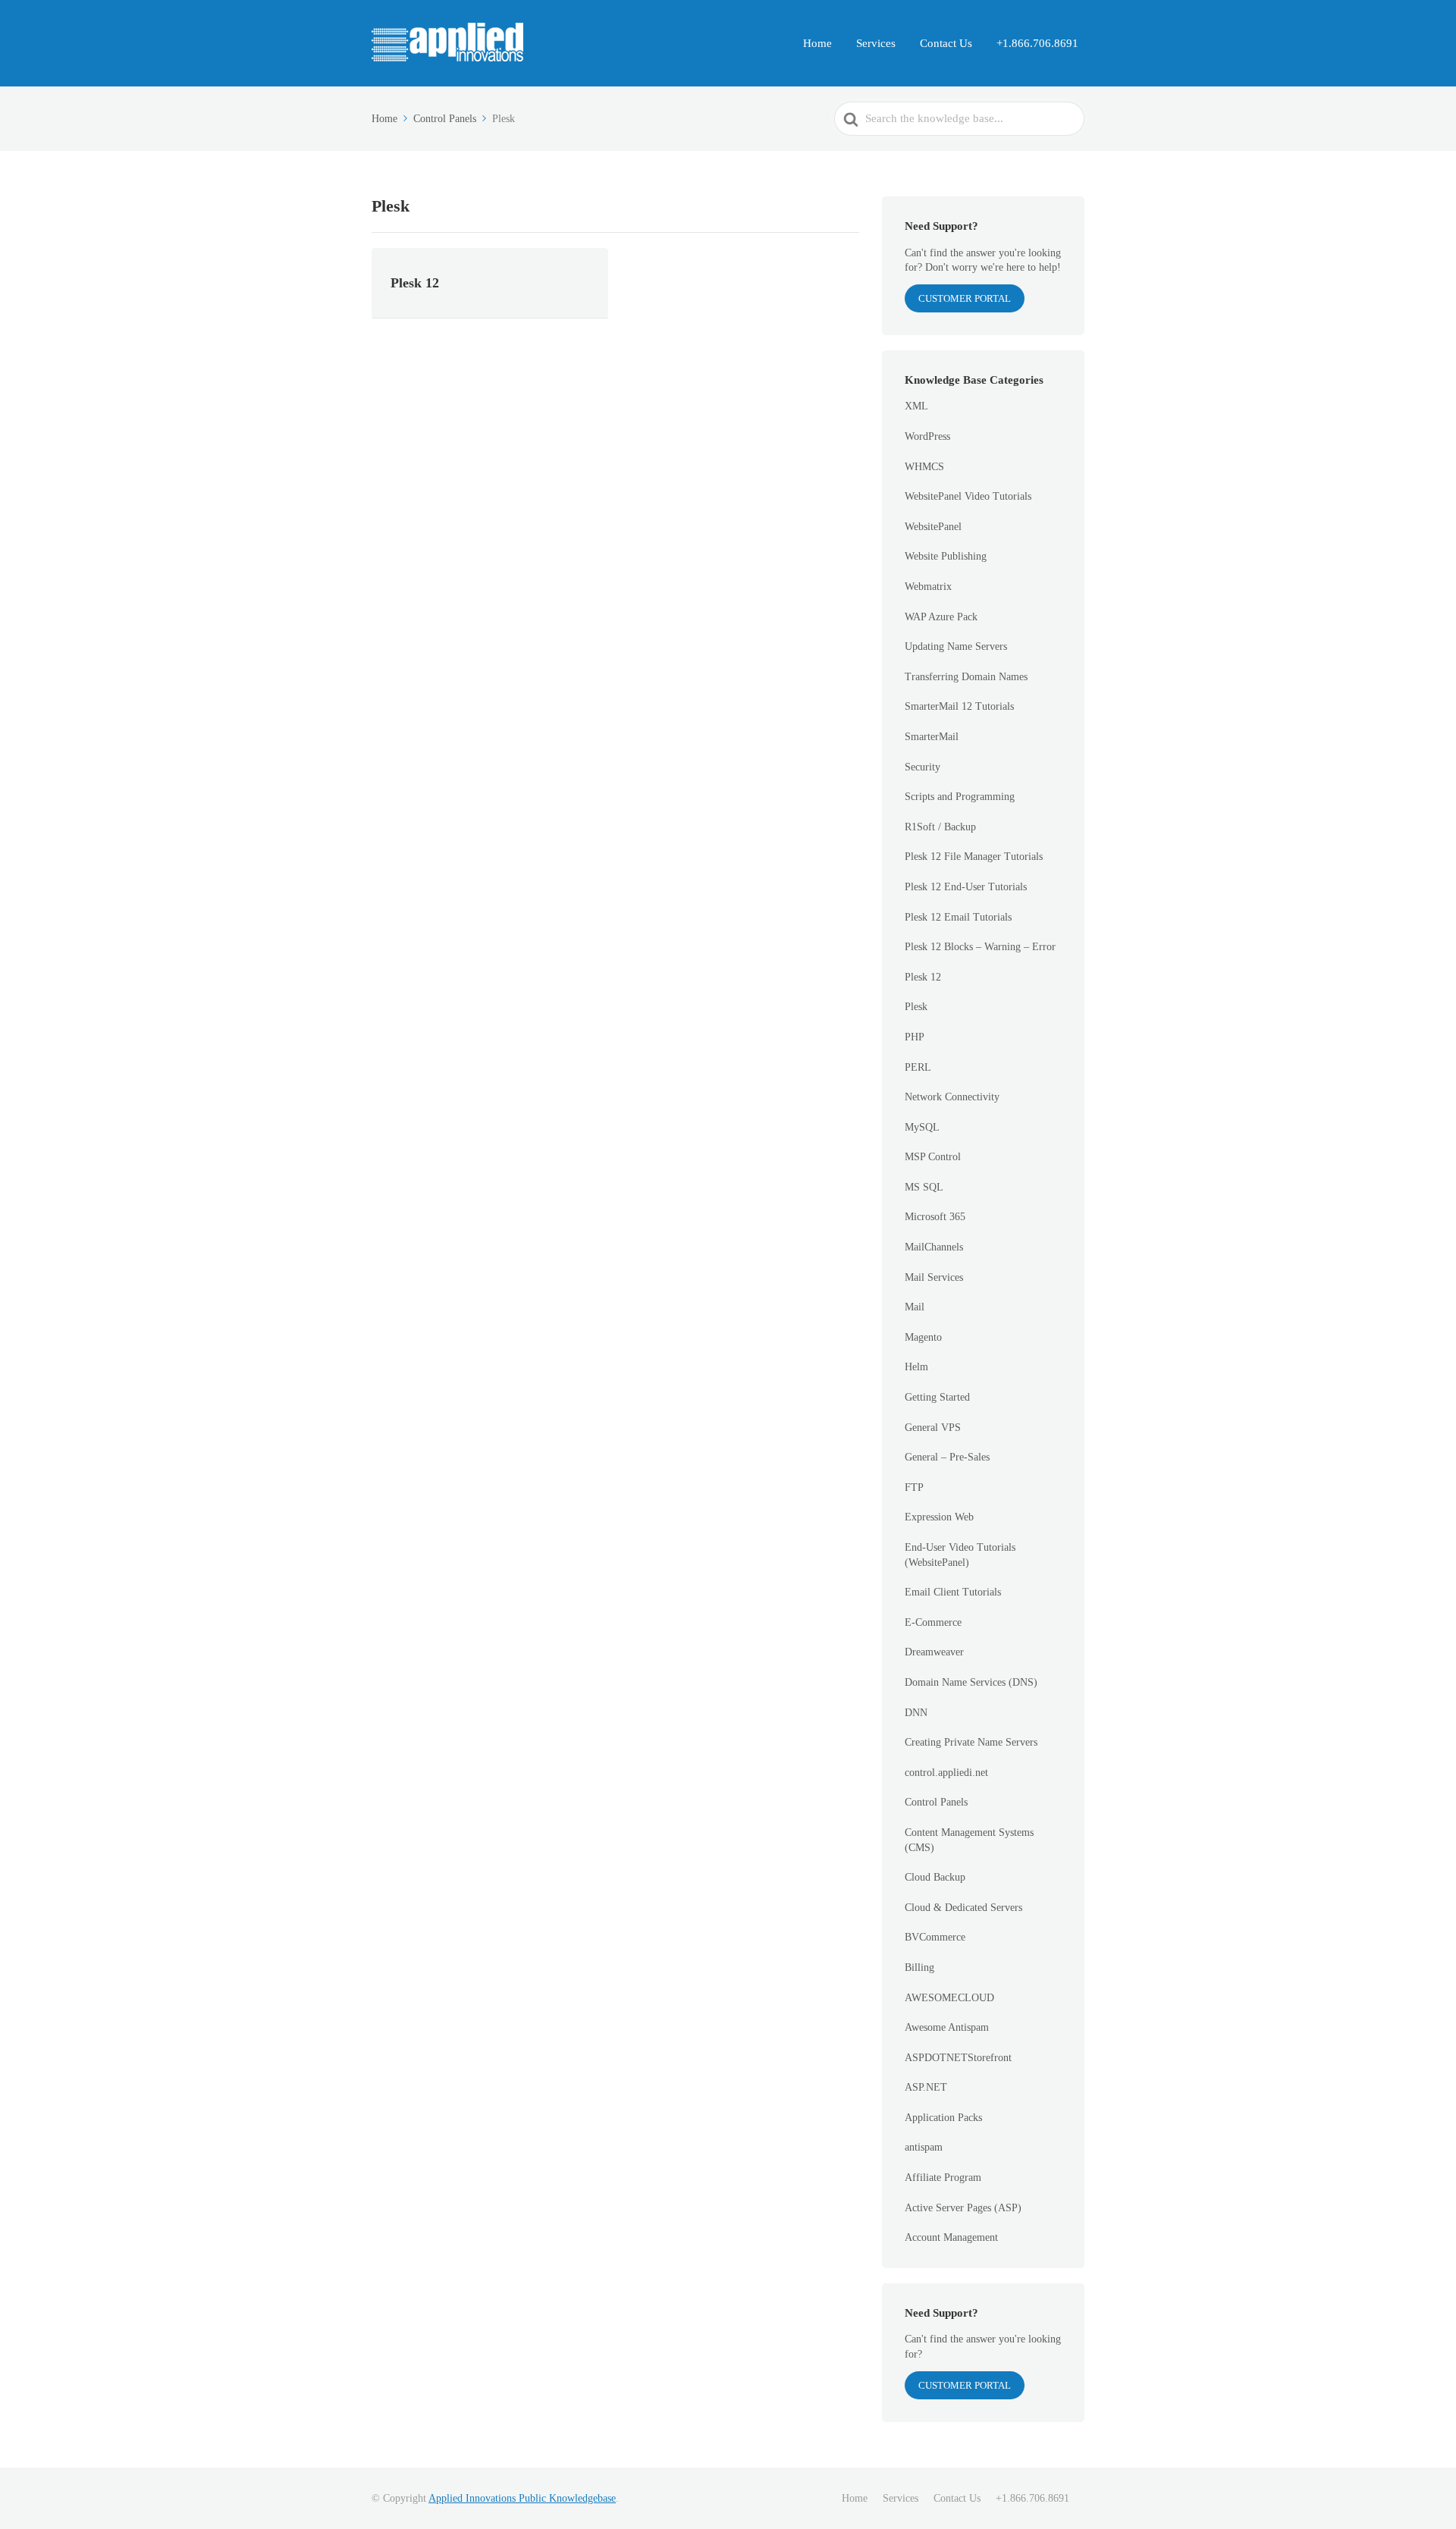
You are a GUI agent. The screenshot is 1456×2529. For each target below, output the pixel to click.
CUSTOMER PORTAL (965, 298)
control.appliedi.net (946, 1773)
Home (817, 43)
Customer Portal (965, 2385)
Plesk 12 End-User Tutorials (966, 887)
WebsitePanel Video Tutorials (968, 496)
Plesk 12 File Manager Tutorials (974, 857)
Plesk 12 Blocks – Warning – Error (980, 947)
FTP (914, 1487)
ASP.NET (926, 2087)
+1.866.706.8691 (1037, 43)
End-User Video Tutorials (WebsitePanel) (960, 1555)
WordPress (927, 436)
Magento (923, 1337)
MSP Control (933, 1157)
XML (916, 406)
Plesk (916, 1007)
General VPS (933, 1428)
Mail (915, 1307)
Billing (919, 1967)
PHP (915, 1037)
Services (876, 43)
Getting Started (937, 1397)
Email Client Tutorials (953, 1592)
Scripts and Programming (960, 797)
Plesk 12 (923, 977)
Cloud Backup (935, 1877)
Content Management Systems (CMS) (969, 1840)
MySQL (922, 1127)
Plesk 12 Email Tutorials (958, 917)
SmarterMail (932, 737)
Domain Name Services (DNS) (971, 1682)
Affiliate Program (943, 2178)
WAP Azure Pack (941, 617)
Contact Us (946, 43)
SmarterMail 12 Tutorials (959, 706)
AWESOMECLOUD (949, 1998)
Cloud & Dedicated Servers (963, 1908)
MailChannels (934, 1247)
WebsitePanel (933, 527)
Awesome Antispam (947, 2027)
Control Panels (936, 1802)
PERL (918, 1067)
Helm (916, 1367)
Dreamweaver (934, 1652)
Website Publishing (946, 556)
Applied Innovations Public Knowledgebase (522, 2498)
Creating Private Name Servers (971, 1742)
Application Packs (943, 2118)
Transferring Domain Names (966, 677)
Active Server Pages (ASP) (963, 2208)
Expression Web (939, 1517)
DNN (916, 1713)
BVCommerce (935, 1937)
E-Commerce (933, 1622)
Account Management (951, 2237)
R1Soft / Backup (940, 827)
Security (923, 767)
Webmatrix (928, 587)
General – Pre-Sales (947, 1457)
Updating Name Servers (956, 646)
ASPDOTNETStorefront (958, 2058)
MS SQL (924, 1187)
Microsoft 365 (935, 1217)
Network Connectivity (952, 1097)
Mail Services (934, 1277)
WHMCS (924, 467)
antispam (924, 2147)
